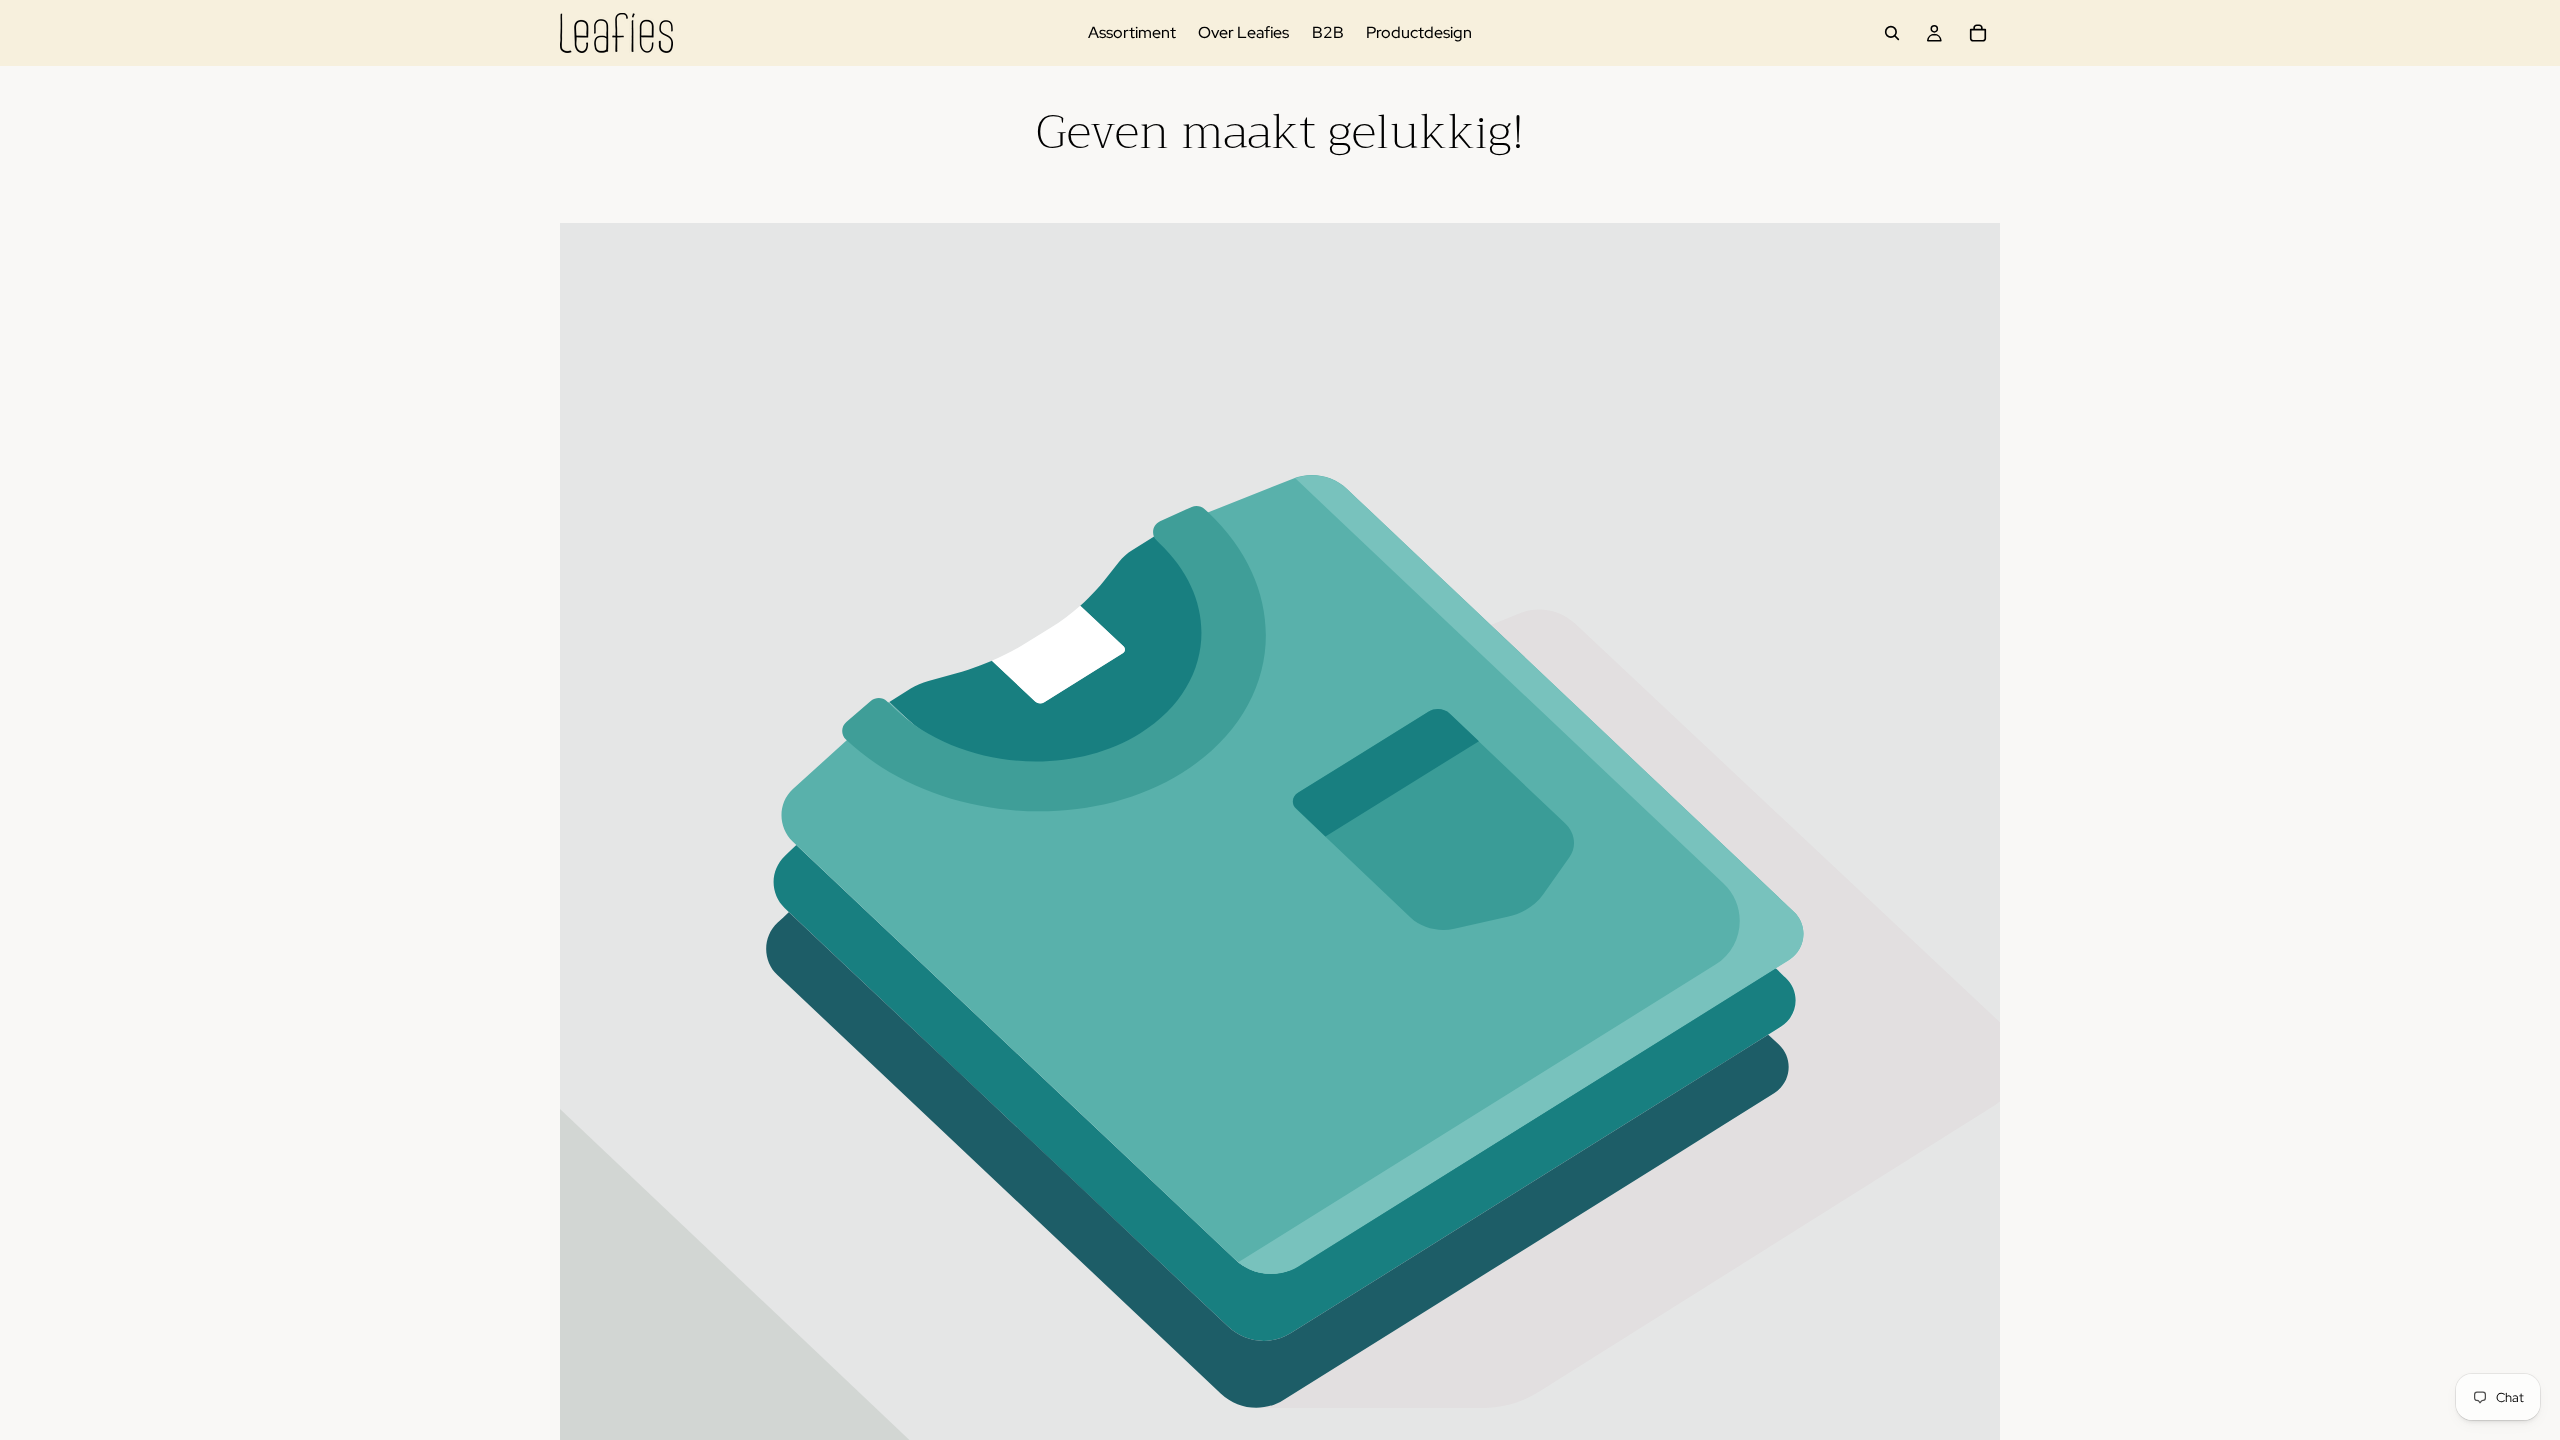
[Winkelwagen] (1978, 33)
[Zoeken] (1892, 33)
